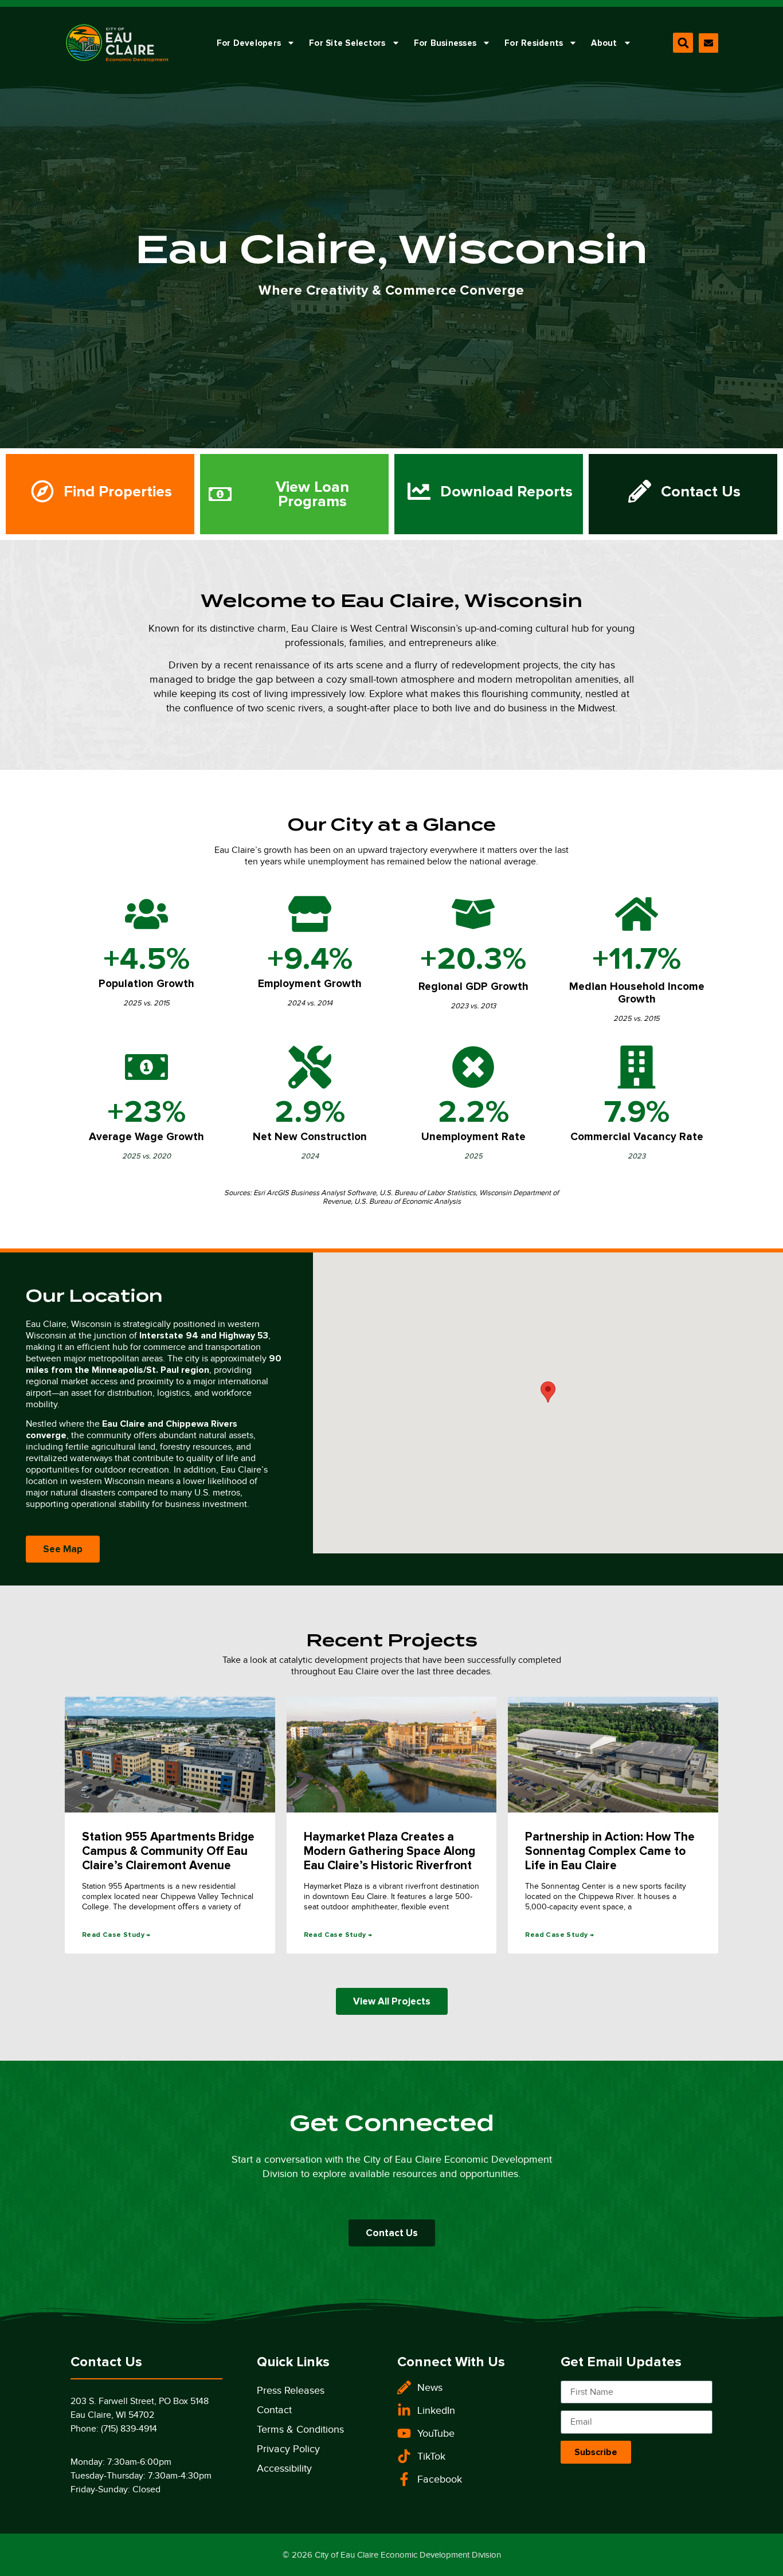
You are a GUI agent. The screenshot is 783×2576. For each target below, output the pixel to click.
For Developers (249, 43)
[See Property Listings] (100, 494)
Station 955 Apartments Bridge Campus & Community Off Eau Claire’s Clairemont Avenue (168, 1851)
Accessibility (284, 2468)
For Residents (534, 43)
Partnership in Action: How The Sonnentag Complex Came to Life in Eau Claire (610, 1851)
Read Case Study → (116, 1935)
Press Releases (291, 2390)
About (604, 43)
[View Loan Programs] (294, 494)
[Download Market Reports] (489, 494)
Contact (274, 2410)
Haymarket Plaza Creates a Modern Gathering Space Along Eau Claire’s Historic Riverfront (389, 1851)
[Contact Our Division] (708, 43)
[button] (683, 43)
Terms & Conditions (300, 2429)
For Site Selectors (347, 43)
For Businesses (445, 43)
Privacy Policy (288, 2449)
